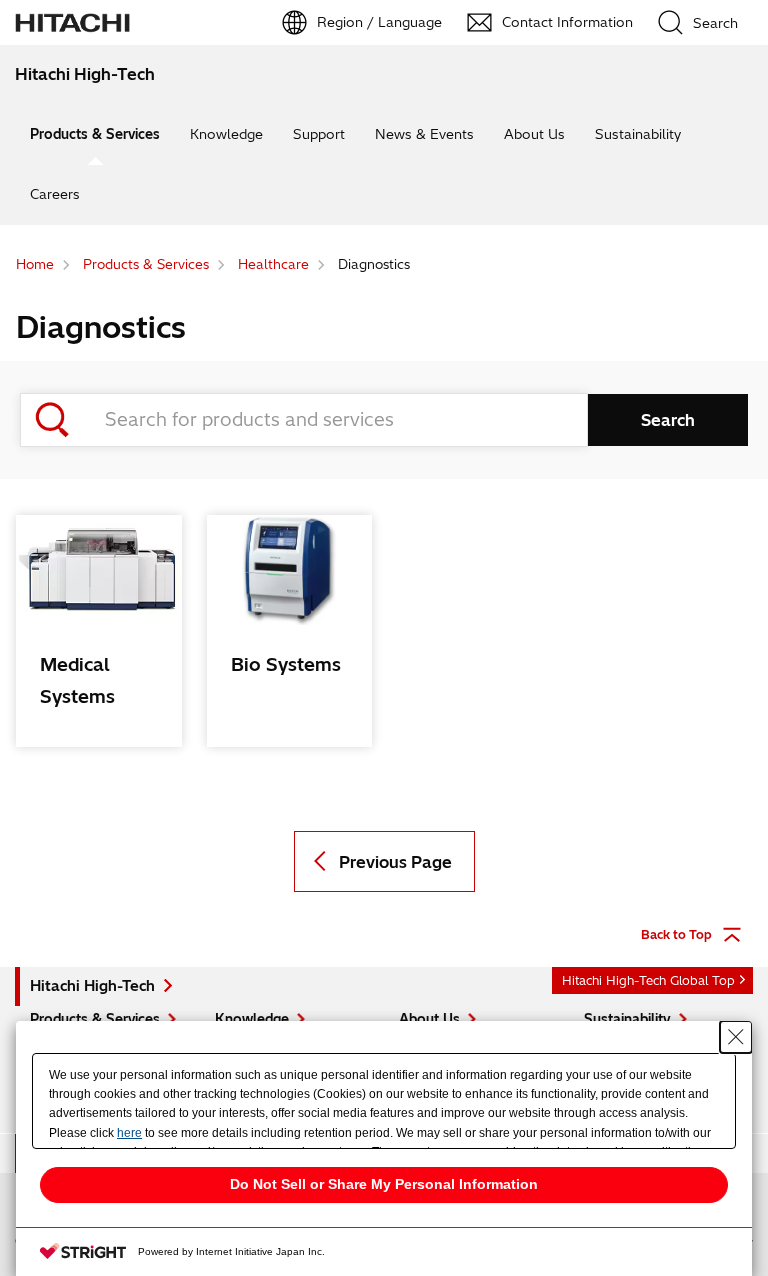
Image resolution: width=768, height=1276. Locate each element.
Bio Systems (286, 664)
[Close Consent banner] (736, 1037)
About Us (534, 134)
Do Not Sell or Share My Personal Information (384, 1184)
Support (319, 134)
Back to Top (676, 934)
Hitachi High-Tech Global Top (648, 980)
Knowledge (226, 134)
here (129, 1133)
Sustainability (638, 134)
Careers (55, 194)
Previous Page (395, 862)
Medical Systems (77, 680)
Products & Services (95, 134)
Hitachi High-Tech (92, 986)
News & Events (424, 134)
